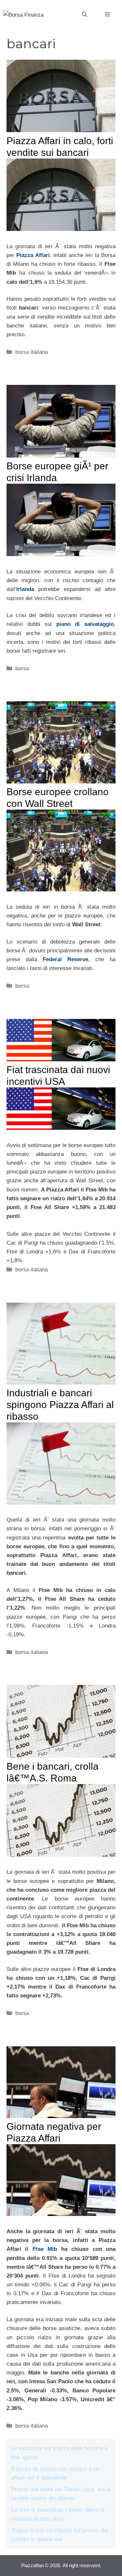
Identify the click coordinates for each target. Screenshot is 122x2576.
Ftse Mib (45, 2249)
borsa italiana (32, 352)
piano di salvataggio (85, 624)
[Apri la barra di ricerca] (85, 15)
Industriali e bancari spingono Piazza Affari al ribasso (60, 1405)
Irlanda (25, 589)
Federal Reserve (65, 959)
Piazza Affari (33, 255)
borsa (22, 668)
